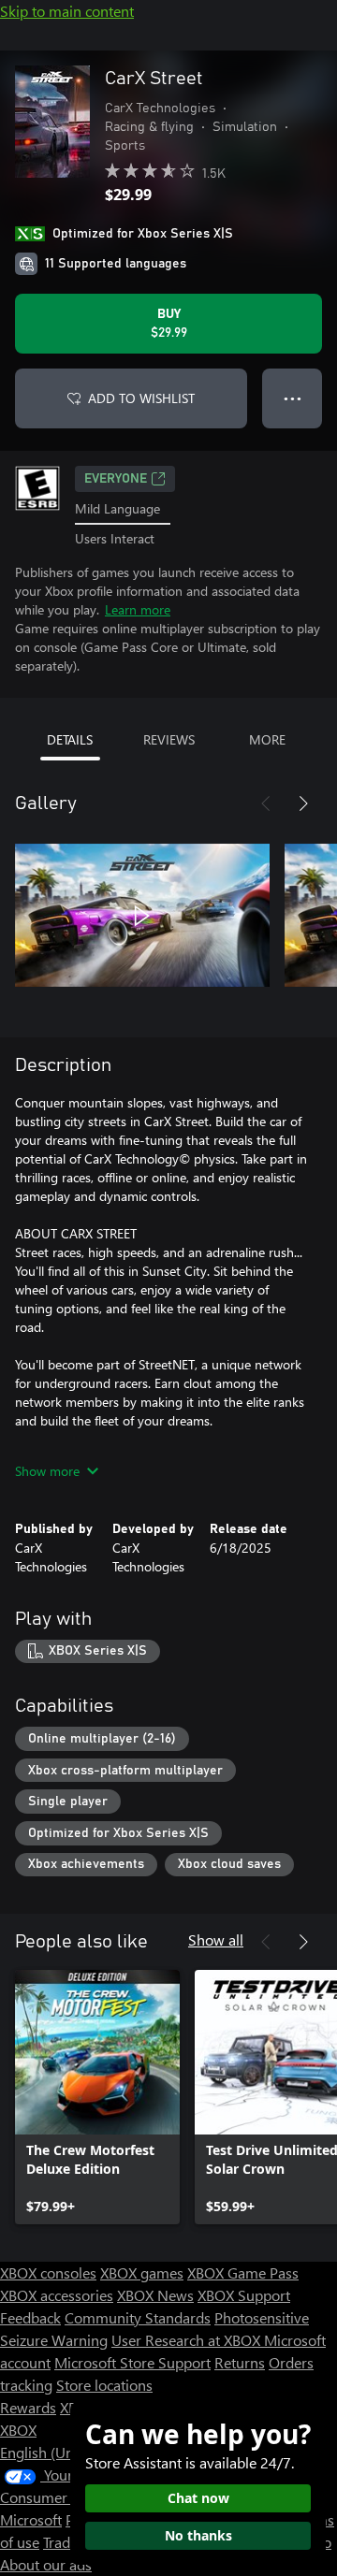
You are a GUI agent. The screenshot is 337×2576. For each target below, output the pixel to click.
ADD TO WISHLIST (141, 398)
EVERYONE (116, 479)
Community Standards (138, 2317)
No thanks (198, 2535)
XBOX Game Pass (243, 2272)
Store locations (104, 2385)
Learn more (138, 609)
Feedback (30, 2317)
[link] (97, 2097)
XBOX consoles (48, 2272)
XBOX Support (244, 2295)
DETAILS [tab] (70, 739)
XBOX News (155, 2295)
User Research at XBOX (188, 2340)
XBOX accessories (57, 2295)
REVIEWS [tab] (169, 739)
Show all (216, 1939)
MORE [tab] (267, 739)
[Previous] (266, 803)
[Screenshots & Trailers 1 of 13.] (142, 916)
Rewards (28, 2407)
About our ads (46, 2564)
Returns (240, 2362)
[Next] (303, 803)
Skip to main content (67, 11)
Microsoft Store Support (132, 2362)
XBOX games (142, 2272)
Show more (47, 1471)
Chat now (198, 2498)
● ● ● (293, 398)
